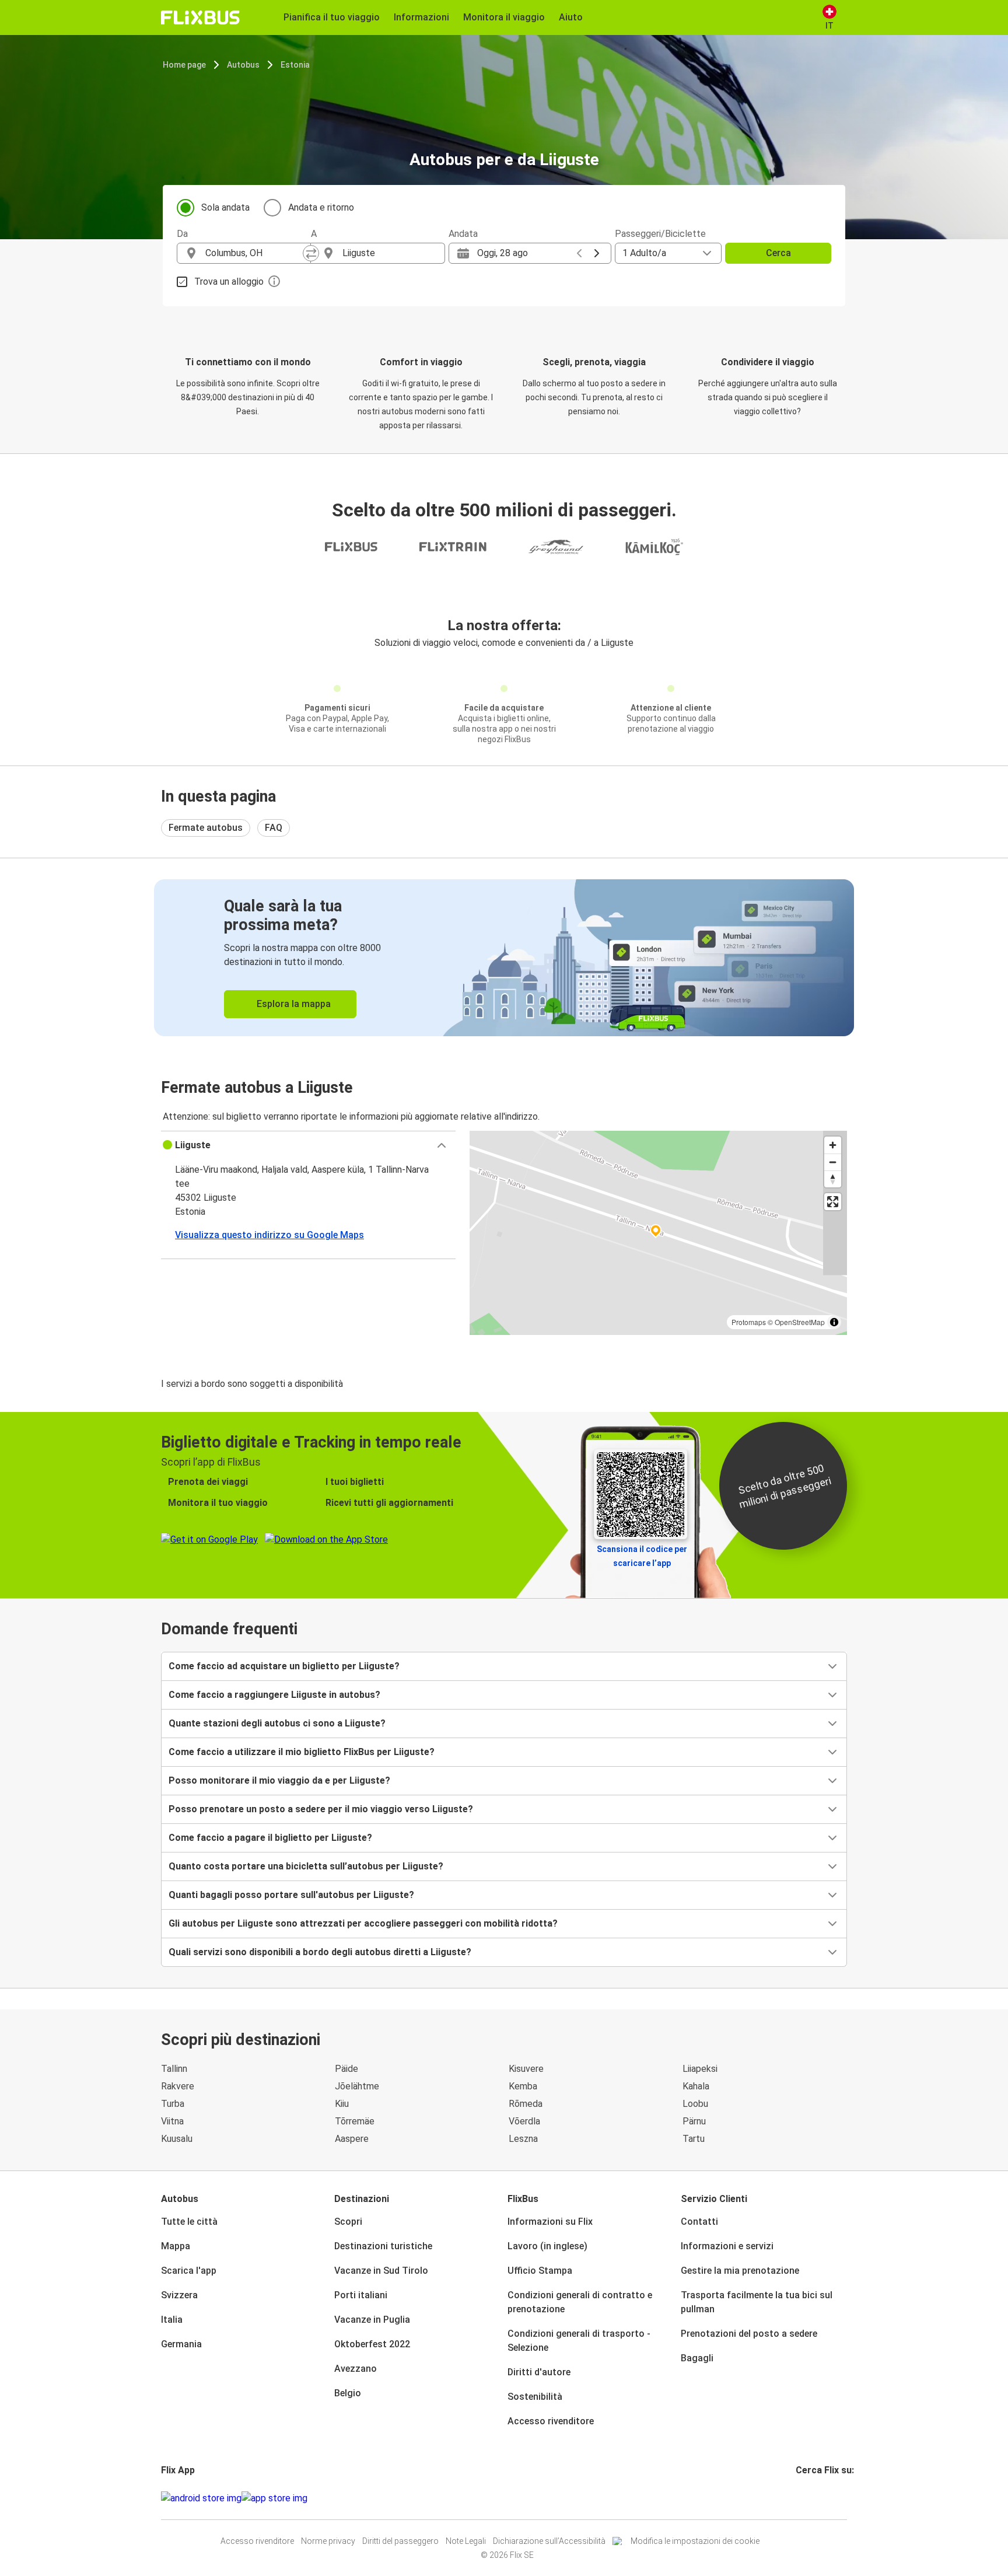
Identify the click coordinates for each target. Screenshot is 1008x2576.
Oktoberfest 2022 (372, 2344)
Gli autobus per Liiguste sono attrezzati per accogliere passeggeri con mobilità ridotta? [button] (363, 1923)
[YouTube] (804, 2498)
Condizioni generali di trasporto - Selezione (579, 2341)
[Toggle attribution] (834, 1322)
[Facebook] (797, 2498)
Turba (173, 2104)
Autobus (243, 65)
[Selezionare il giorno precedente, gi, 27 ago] (579, 253)
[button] (308, 1145)
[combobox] (254, 253)
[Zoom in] (833, 1145)
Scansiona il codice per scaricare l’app (642, 1556)
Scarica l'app (189, 2271)
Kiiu (342, 2104)
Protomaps (749, 1322)
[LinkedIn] (808, 2498)
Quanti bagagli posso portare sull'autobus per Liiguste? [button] (291, 1895)
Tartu (694, 2139)
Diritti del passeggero (400, 2541)
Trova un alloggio (229, 282)
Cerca (778, 253)
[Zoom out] (833, 1162)
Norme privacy (328, 2541)
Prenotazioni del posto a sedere (749, 2334)
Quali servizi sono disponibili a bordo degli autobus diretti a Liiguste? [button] (320, 1952)
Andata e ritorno (321, 207)
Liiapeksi (700, 2069)
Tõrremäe (355, 2121)
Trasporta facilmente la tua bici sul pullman (757, 2302)
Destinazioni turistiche (383, 2246)
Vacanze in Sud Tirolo (381, 2271)
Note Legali (466, 2541)
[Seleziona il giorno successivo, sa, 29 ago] (597, 253)
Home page (184, 65)
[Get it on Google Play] (201, 2498)
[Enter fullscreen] (833, 1202)
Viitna (172, 2121)
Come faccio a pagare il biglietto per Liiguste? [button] (270, 1838)
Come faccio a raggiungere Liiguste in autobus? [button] (274, 1695)
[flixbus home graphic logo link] (200, 18)
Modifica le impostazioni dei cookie (695, 2541)
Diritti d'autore (539, 2372)
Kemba (523, 2086)
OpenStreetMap (800, 1322)
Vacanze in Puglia (372, 2320)
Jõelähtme (357, 2086)
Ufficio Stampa (540, 2271)
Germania (181, 2344)
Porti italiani (361, 2295)
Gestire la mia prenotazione (740, 2271)
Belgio (348, 2393)
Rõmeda (526, 2104)
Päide (346, 2069)
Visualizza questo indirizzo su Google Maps (269, 1235)
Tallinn (174, 2069)
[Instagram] (801, 2498)
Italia (172, 2320)
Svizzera (179, 2295)
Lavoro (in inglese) (547, 2246)
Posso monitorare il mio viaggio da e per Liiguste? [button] (279, 1780)
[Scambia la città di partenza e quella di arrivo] (311, 253)
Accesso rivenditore (551, 2421)
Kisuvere (526, 2069)
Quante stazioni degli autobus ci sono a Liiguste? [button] (277, 1723)
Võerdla (524, 2121)
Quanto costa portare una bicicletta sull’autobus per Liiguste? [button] (306, 1866)
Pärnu (694, 2121)
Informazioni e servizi (727, 2246)
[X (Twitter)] (811, 2498)
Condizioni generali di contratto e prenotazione (580, 2302)
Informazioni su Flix (550, 2222)
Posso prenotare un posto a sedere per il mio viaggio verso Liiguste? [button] (321, 1809)
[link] (504, 958)
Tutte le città (189, 2222)
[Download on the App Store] (274, 2498)
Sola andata (225, 207)
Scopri (348, 2222)
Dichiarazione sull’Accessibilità (549, 2541)
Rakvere (178, 2086)
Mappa (176, 2246)
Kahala (696, 2086)
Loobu (695, 2104)
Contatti (699, 2222)
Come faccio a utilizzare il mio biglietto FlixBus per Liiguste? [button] (302, 1752)
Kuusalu (177, 2139)
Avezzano (356, 2369)
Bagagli (697, 2358)
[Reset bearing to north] (833, 1179)
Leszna (523, 2139)
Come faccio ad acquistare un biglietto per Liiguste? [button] (284, 1666)
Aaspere (352, 2139)
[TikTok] (815, 2498)
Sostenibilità (535, 2397)
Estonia (295, 65)
